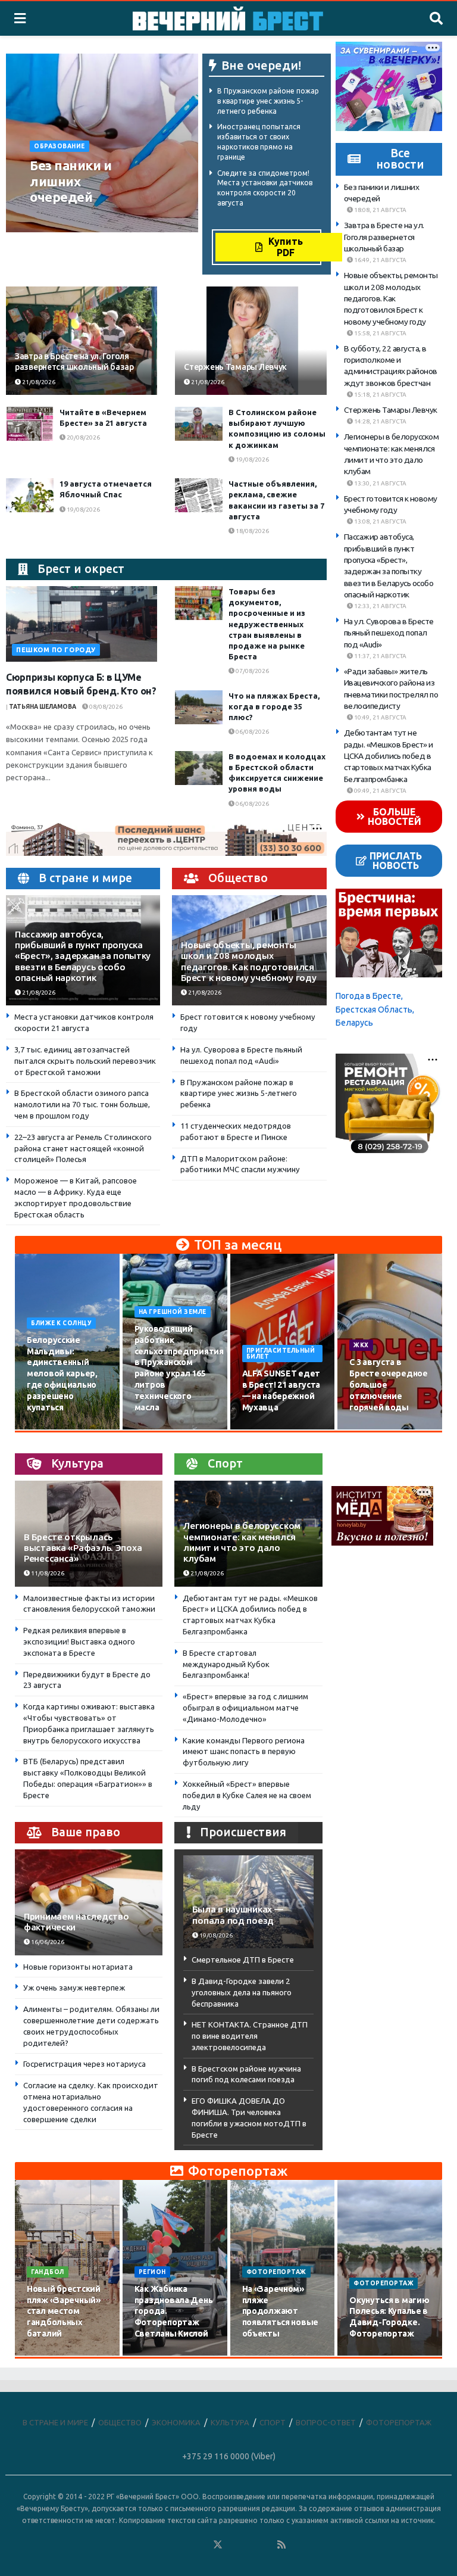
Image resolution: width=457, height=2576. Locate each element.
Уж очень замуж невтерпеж (74, 1988)
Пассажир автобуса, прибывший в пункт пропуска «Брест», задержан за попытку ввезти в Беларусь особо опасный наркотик (83, 956)
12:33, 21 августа (380, 606)
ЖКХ (361, 1345)
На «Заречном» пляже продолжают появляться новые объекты (281, 2312)
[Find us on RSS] (281, 2545)
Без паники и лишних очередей (71, 181)
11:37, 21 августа (380, 656)
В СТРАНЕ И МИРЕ (55, 2422)
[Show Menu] (20, 18)
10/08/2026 (50, 1429)
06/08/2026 (252, 732)
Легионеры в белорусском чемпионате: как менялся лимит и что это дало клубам (242, 1542)
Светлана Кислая (62, 219)
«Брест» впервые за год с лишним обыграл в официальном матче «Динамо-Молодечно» (245, 1708)
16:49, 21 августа (380, 260)
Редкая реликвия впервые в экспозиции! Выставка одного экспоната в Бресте (79, 1641)
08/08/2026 (105, 707)
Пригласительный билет (281, 1354)
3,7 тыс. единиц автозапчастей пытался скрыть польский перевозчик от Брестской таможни (85, 1061)
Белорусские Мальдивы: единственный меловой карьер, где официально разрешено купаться (62, 1374)
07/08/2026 (252, 671)
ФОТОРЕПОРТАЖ (276, 2272)
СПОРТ (273, 2422)
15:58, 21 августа (380, 333)
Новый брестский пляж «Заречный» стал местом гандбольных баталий (64, 2312)
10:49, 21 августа (380, 717)
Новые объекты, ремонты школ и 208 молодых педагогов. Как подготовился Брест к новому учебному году (248, 961)
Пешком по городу (56, 650)
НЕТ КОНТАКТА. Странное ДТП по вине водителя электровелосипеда (250, 2036)
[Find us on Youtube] (266, 2545)
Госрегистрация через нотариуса (84, 2064)
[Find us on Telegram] (234, 2545)
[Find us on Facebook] (170, 2545)
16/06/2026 (47, 1942)
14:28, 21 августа (380, 421)
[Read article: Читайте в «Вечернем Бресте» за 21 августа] (30, 424)
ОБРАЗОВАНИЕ (60, 146)
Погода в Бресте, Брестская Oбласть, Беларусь (375, 1009)
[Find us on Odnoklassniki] (202, 2545)
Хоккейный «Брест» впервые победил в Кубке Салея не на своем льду (247, 1795)
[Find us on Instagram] (250, 2545)
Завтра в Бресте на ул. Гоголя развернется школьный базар (384, 237)
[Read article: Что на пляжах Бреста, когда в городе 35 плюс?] (199, 707)
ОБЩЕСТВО (120, 2422)
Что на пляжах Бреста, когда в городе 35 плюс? (274, 706)
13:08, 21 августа (380, 521)
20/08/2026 (83, 437)
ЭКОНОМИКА (176, 2422)
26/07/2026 (50, 2355)
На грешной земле (173, 1312)
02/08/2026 (373, 1429)
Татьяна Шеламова (43, 707)
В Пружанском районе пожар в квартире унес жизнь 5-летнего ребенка (268, 101)
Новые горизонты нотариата (78, 1967)
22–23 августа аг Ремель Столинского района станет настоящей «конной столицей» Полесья (83, 1148)
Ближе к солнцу (61, 1323)
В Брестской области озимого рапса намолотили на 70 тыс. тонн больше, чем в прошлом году (82, 1104)
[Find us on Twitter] (218, 2545)
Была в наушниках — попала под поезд (237, 1915)
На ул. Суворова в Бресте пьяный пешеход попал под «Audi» (389, 633)
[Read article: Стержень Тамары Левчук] (251, 341)
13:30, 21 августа (380, 483)
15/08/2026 (158, 1429)
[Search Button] (436, 18)
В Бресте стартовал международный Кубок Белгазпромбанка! (226, 1664)
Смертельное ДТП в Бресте (243, 1960)
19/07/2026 (158, 2355)
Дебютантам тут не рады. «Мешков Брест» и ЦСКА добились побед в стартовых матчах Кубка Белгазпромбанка (389, 756)
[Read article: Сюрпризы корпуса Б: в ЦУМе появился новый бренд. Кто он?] (82, 624)
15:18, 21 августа (380, 395)
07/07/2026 (373, 2355)
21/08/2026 (121, 219)
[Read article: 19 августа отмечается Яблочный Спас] (30, 495)
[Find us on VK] (186, 2545)
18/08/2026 (252, 531)
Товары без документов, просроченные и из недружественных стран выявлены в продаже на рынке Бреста (267, 624)
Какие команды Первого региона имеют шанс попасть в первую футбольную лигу (244, 1752)
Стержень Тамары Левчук (235, 367)
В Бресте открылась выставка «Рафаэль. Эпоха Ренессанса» (83, 1548)
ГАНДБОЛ (48, 2272)
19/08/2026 (252, 460)
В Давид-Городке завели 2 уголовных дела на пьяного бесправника (242, 1992)
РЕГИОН (152, 2272)
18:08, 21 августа (380, 210)
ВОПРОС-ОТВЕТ (326, 2422)
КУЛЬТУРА (230, 2422)
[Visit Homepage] (228, 18)
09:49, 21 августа (380, 791)
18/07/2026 (265, 2355)
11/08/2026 (47, 1573)
